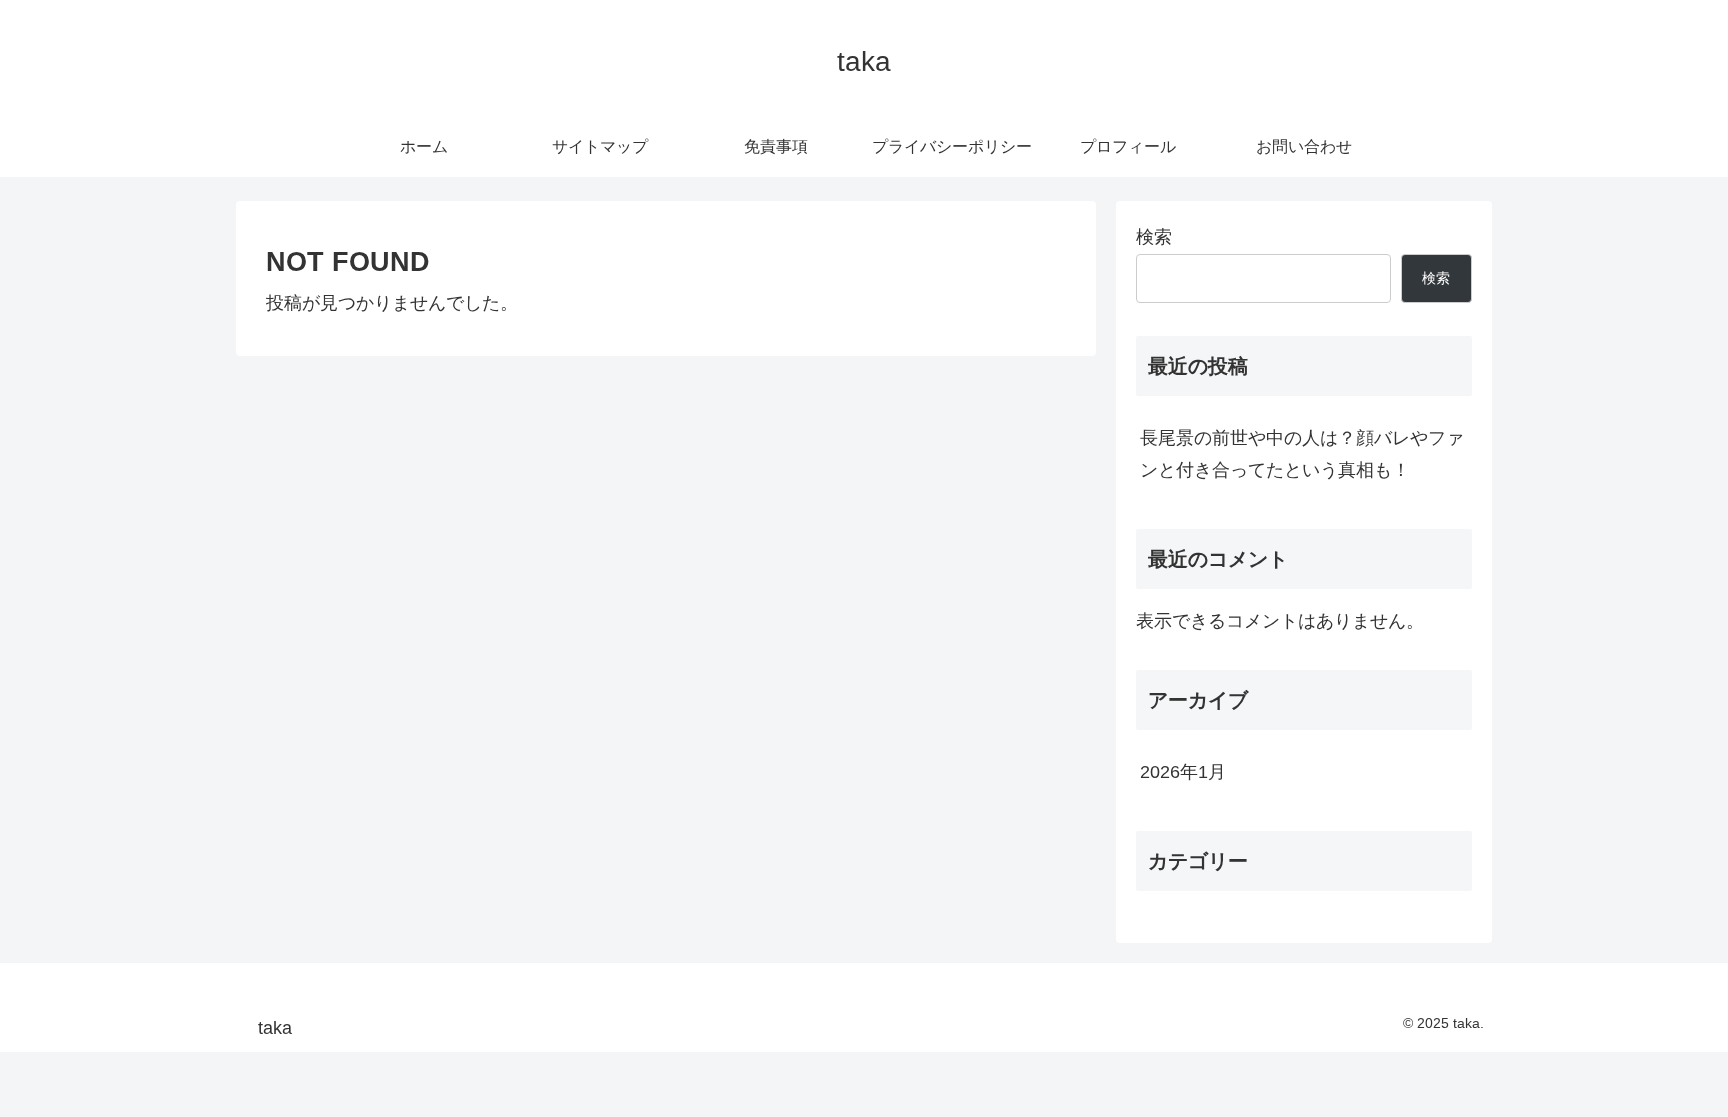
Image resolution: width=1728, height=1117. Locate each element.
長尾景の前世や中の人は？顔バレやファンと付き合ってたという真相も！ (1302, 454)
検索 (1154, 237)
